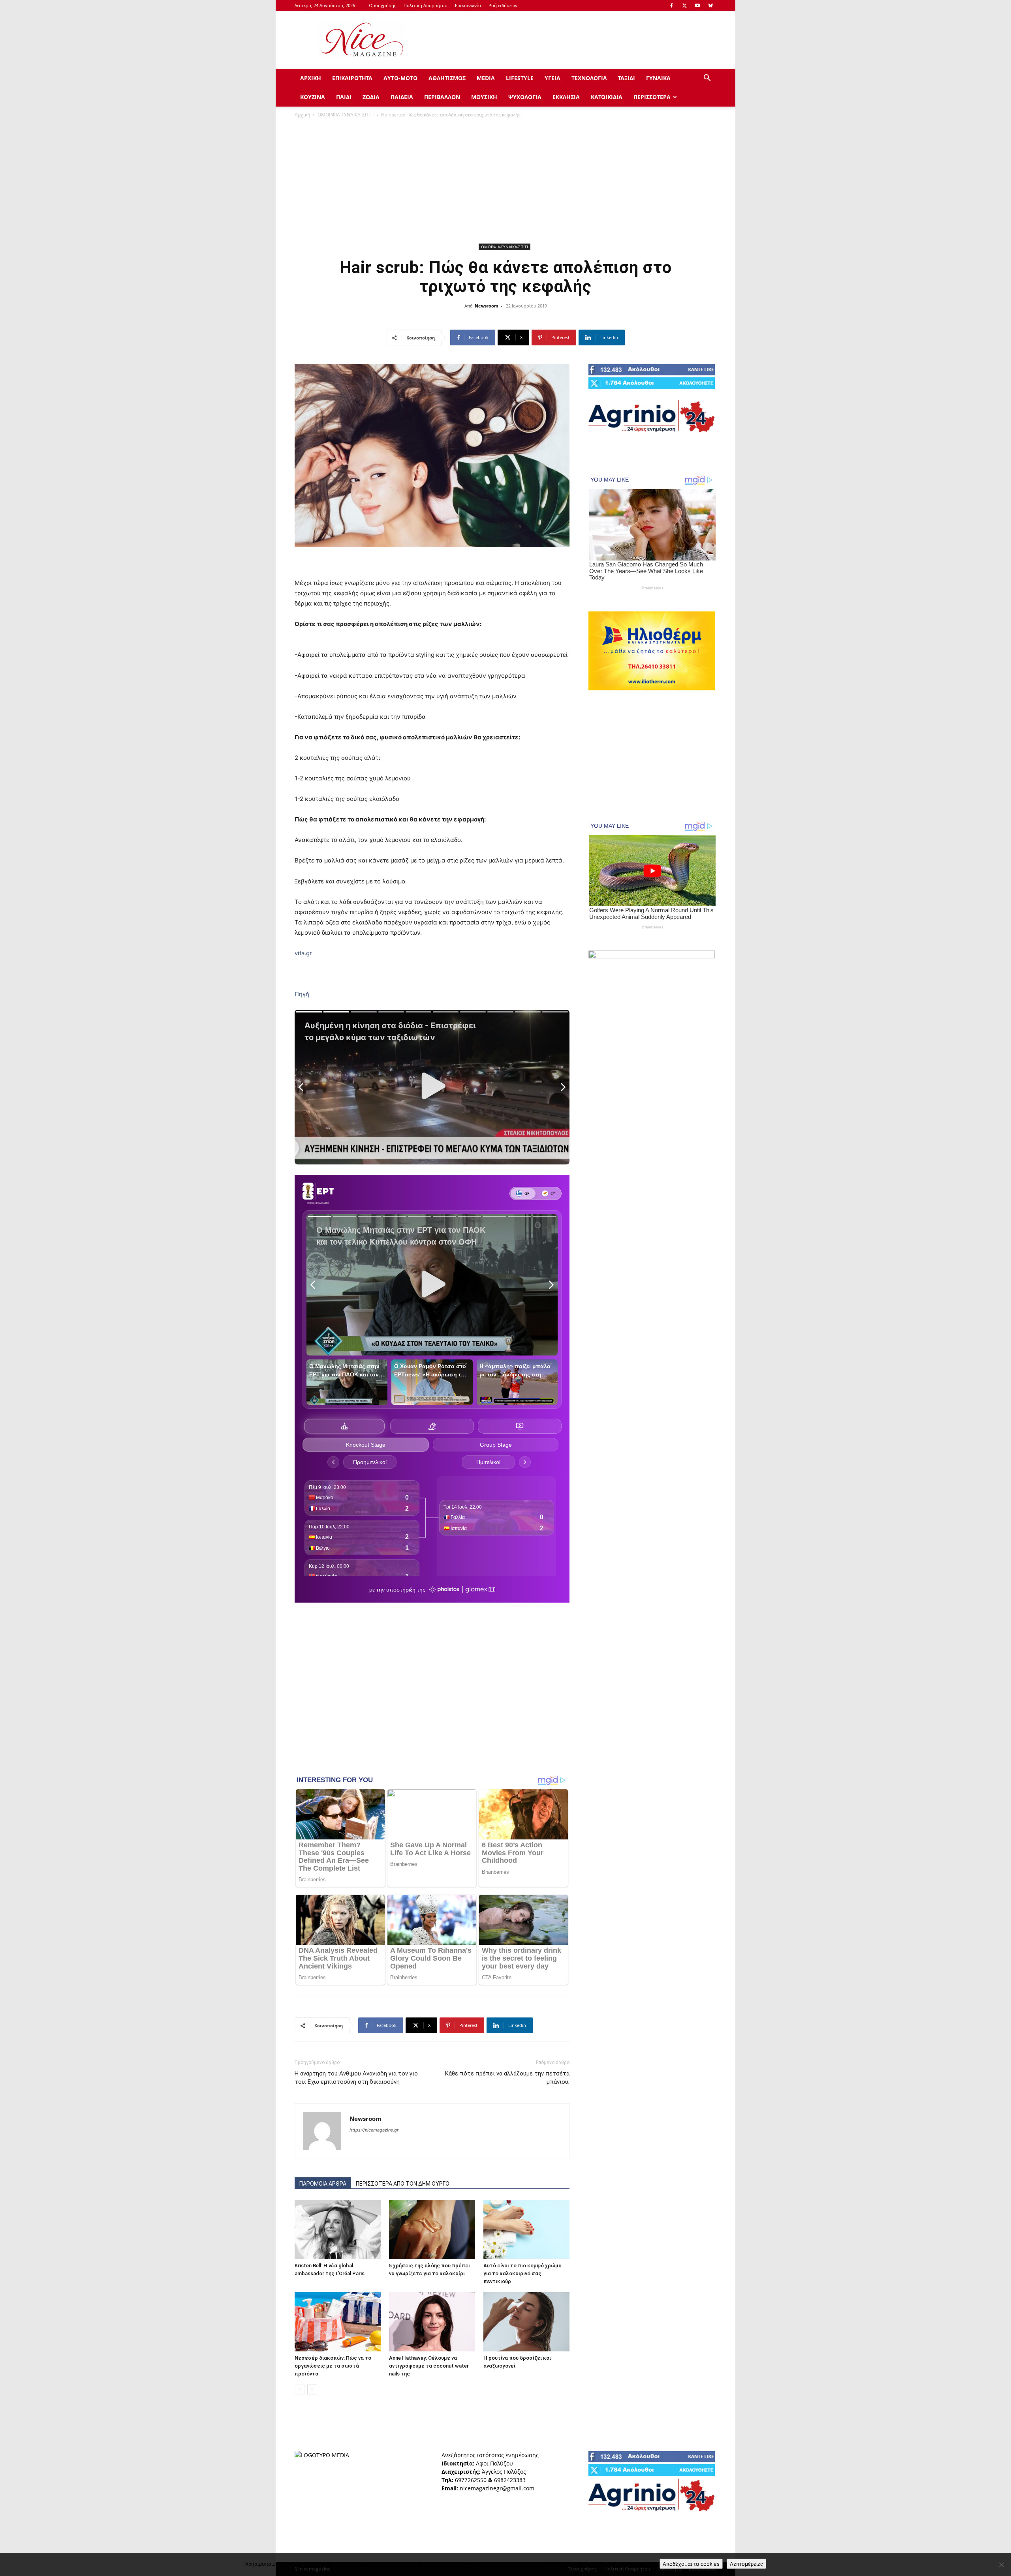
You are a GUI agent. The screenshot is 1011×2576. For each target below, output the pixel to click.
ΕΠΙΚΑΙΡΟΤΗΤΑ (352, 78)
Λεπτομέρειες (746, 2564)
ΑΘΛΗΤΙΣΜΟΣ (447, 78)
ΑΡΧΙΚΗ (311, 78)
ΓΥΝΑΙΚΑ (658, 78)
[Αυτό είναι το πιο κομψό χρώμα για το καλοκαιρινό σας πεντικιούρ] (526, 2229)
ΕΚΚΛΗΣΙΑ (566, 97)
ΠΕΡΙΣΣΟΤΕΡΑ (652, 97)
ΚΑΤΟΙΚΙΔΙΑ (607, 97)
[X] (684, 6)
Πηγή (302, 994)
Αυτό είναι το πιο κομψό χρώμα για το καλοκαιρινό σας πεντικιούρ (522, 2273)
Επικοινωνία (468, 5)
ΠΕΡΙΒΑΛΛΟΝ (442, 97)
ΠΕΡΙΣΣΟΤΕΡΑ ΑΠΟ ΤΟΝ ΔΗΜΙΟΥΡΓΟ (403, 2184)
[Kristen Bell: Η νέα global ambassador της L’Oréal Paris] (338, 2229)
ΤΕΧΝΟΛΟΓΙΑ (589, 78)
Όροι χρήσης (382, 5)
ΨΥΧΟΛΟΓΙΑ (525, 97)
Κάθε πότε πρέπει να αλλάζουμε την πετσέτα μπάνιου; (507, 2078)
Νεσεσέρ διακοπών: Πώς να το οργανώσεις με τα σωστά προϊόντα (333, 2366)
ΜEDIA (486, 78)
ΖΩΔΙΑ (371, 97)
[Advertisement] (573, 40)
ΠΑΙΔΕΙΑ (402, 97)
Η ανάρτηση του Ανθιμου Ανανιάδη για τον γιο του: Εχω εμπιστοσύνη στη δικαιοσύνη (356, 2078)
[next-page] (312, 2389)
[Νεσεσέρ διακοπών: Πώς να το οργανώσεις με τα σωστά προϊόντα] (338, 2322)
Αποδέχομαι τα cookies (691, 2564)
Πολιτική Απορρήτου (426, 5)
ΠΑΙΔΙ (344, 97)
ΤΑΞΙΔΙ (627, 78)
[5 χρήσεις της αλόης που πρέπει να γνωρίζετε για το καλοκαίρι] (432, 2229)
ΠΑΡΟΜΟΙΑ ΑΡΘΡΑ (323, 2184)
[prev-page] (300, 2389)
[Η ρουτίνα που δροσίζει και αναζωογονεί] (526, 2322)
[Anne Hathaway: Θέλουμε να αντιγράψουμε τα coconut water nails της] (432, 2322)
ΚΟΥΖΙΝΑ (313, 97)
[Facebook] (671, 6)
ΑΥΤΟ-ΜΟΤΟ (400, 78)
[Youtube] (697, 6)
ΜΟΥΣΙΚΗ (484, 97)
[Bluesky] (710, 6)
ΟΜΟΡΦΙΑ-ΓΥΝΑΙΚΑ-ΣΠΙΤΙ (346, 115)
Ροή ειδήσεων (503, 5)
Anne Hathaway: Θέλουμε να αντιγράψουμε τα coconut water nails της (429, 2366)
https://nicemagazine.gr (374, 2130)
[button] (707, 79)
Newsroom (487, 306)
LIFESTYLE (520, 78)
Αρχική (302, 115)
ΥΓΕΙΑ (552, 78)
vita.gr (303, 953)
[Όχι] (1001, 2565)
